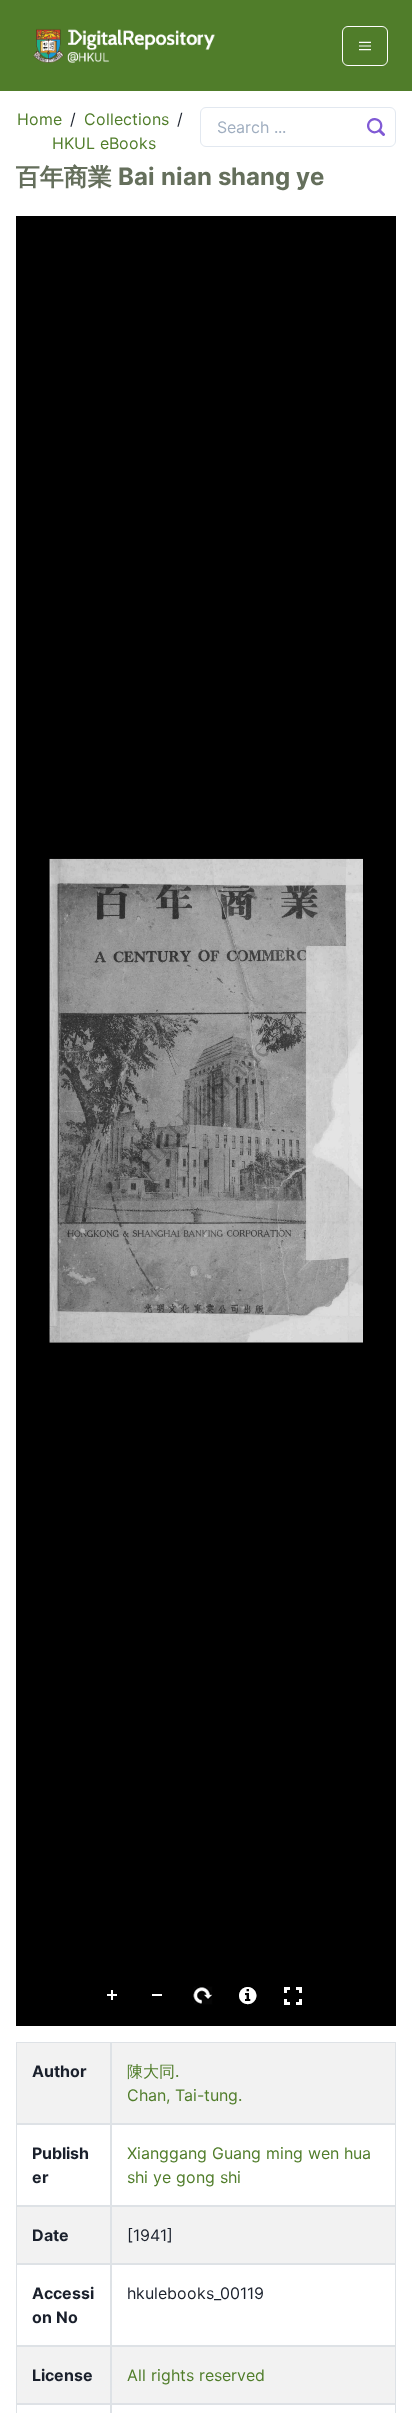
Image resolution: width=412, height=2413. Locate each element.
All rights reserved (196, 2375)
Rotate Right (203, 1996)
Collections (126, 119)
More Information (248, 1996)
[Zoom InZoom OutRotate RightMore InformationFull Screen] (206, 1121)
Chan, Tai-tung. (184, 2095)
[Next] (365, 1100)
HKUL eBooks (104, 143)
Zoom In (113, 1996)
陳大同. (153, 2071)
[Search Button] (376, 127)
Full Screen (293, 1996)
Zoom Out (158, 1996)
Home (39, 119)
